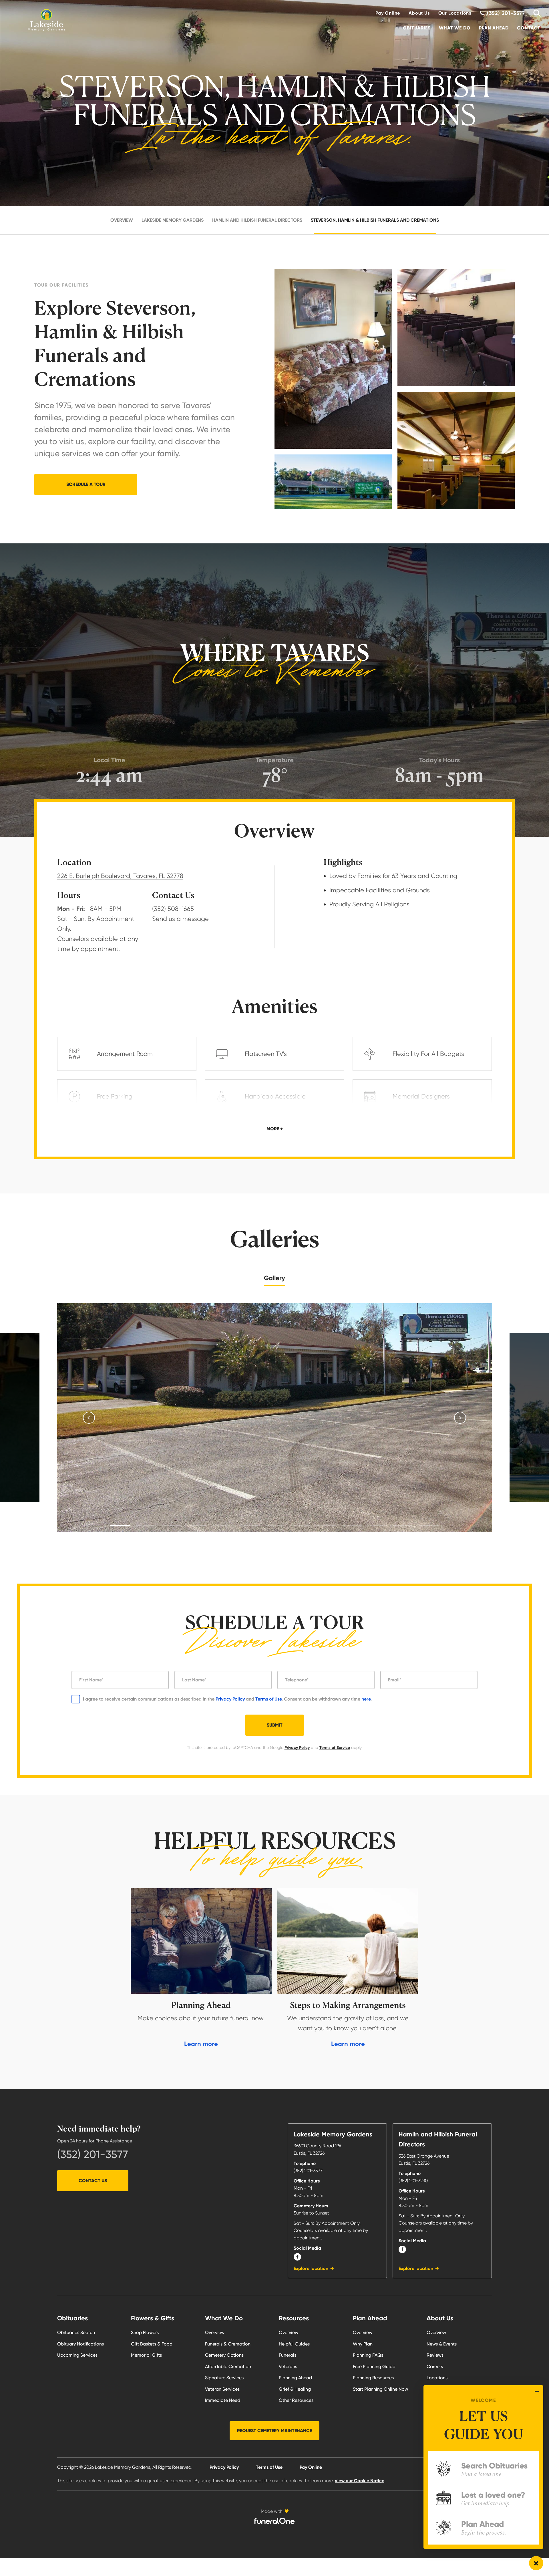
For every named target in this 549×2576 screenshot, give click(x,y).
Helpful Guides (294, 2344)
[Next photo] (460, 1418)
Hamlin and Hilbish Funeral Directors (257, 220)
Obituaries (417, 28)
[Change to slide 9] (326, 1526)
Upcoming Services (77, 2355)
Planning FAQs (368, 2355)
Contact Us (93, 2181)
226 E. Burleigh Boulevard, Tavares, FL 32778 (120, 876)
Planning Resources (373, 2378)
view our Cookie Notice (360, 2481)
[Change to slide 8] (300, 1526)
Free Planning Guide (374, 2367)
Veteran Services (222, 2389)
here (366, 1699)
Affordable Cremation (228, 2367)
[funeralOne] (274, 2521)
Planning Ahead (295, 2378)
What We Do (455, 28)
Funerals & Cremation (228, 2344)
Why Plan (363, 2344)
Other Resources (296, 2400)
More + (275, 1129)
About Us (419, 13)
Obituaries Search (76, 2332)
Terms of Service (335, 1748)
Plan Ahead (494, 28)
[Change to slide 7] (274, 1526)
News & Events (442, 2344)
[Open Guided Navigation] (536, 2563)
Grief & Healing (295, 2389)
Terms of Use (268, 1699)
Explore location (311, 2268)
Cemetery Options (224, 2355)
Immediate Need (223, 2400)
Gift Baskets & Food (152, 2344)
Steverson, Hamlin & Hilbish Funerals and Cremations (375, 220)
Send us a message (180, 919)
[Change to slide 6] (249, 1526)
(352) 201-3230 (413, 2181)
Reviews (435, 2355)
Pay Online (388, 13)
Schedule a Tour (86, 484)
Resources (294, 2318)
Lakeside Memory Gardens (173, 220)
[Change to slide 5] (223, 1526)
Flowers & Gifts (153, 2318)
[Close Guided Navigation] (537, 2391)
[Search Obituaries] (535, 13)
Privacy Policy (230, 1699)
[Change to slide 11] (377, 1526)
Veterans (288, 2367)
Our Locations (455, 13)
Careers (435, 2367)
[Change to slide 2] (146, 1526)
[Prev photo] (89, 1418)
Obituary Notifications (80, 2344)
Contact (529, 28)
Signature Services (224, 2378)
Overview (122, 220)
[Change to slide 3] (172, 1526)
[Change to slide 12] (403, 1526)
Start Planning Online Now (380, 2389)
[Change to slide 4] (197, 1526)
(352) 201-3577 (93, 2154)
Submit (275, 1725)
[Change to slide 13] (429, 1526)
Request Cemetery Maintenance (274, 2431)
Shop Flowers (145, 2332)
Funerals (288, 2355)
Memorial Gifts (146, 2355)
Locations (437, 2378)
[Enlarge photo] (274, 1418)
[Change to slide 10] (352, 1526)
